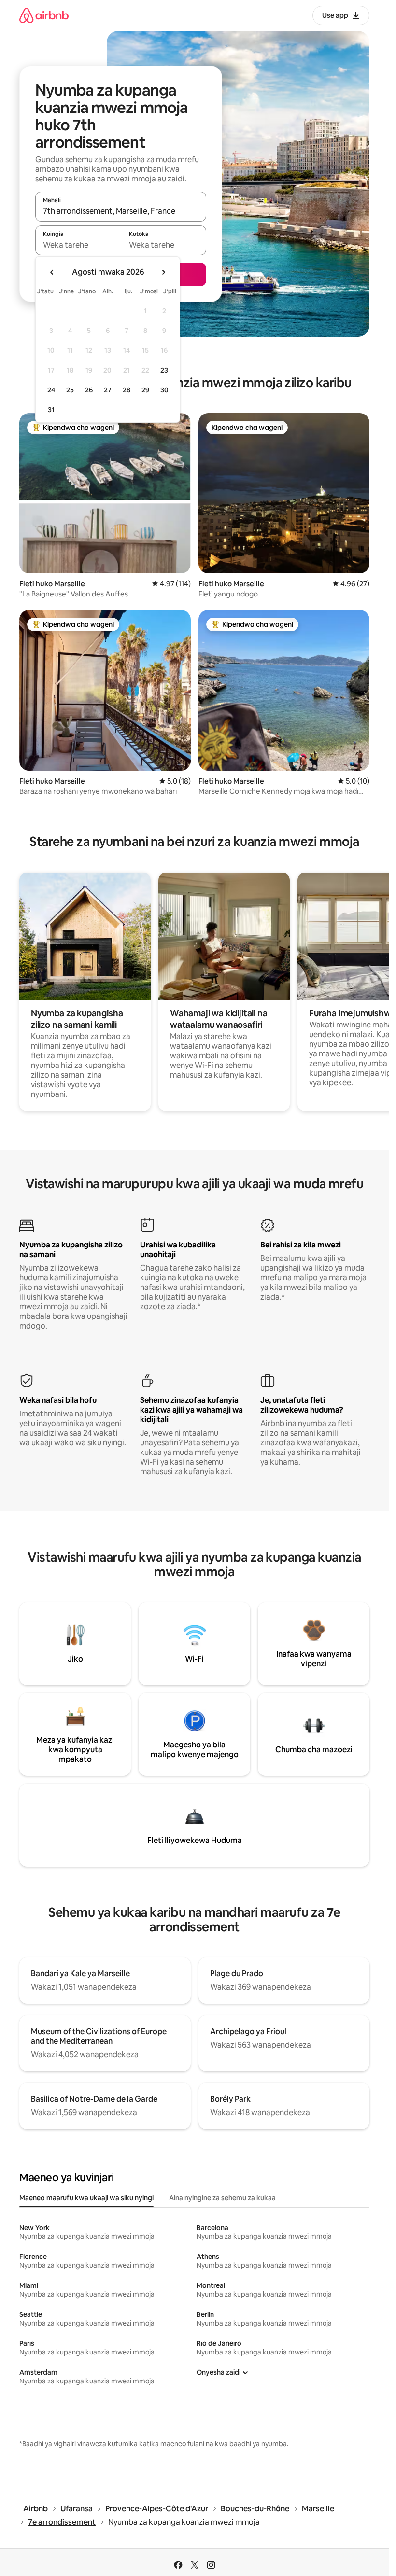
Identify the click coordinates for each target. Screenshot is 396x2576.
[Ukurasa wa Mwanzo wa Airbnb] (44, 15)
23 (164, 370)
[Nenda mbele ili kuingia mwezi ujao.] (163, 272)
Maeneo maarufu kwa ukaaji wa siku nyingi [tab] (86, 2198)
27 (108, 390)
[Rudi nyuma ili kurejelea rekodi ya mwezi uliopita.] (52, 272)
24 (51, 390)
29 (145, 390)
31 (51, 410)
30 (164, 390)
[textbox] (78, 245)
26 (89, 390)
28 (127, 390)
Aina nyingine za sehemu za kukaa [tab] (222, 2198)
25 (70, 390)
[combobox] (121, 211)
